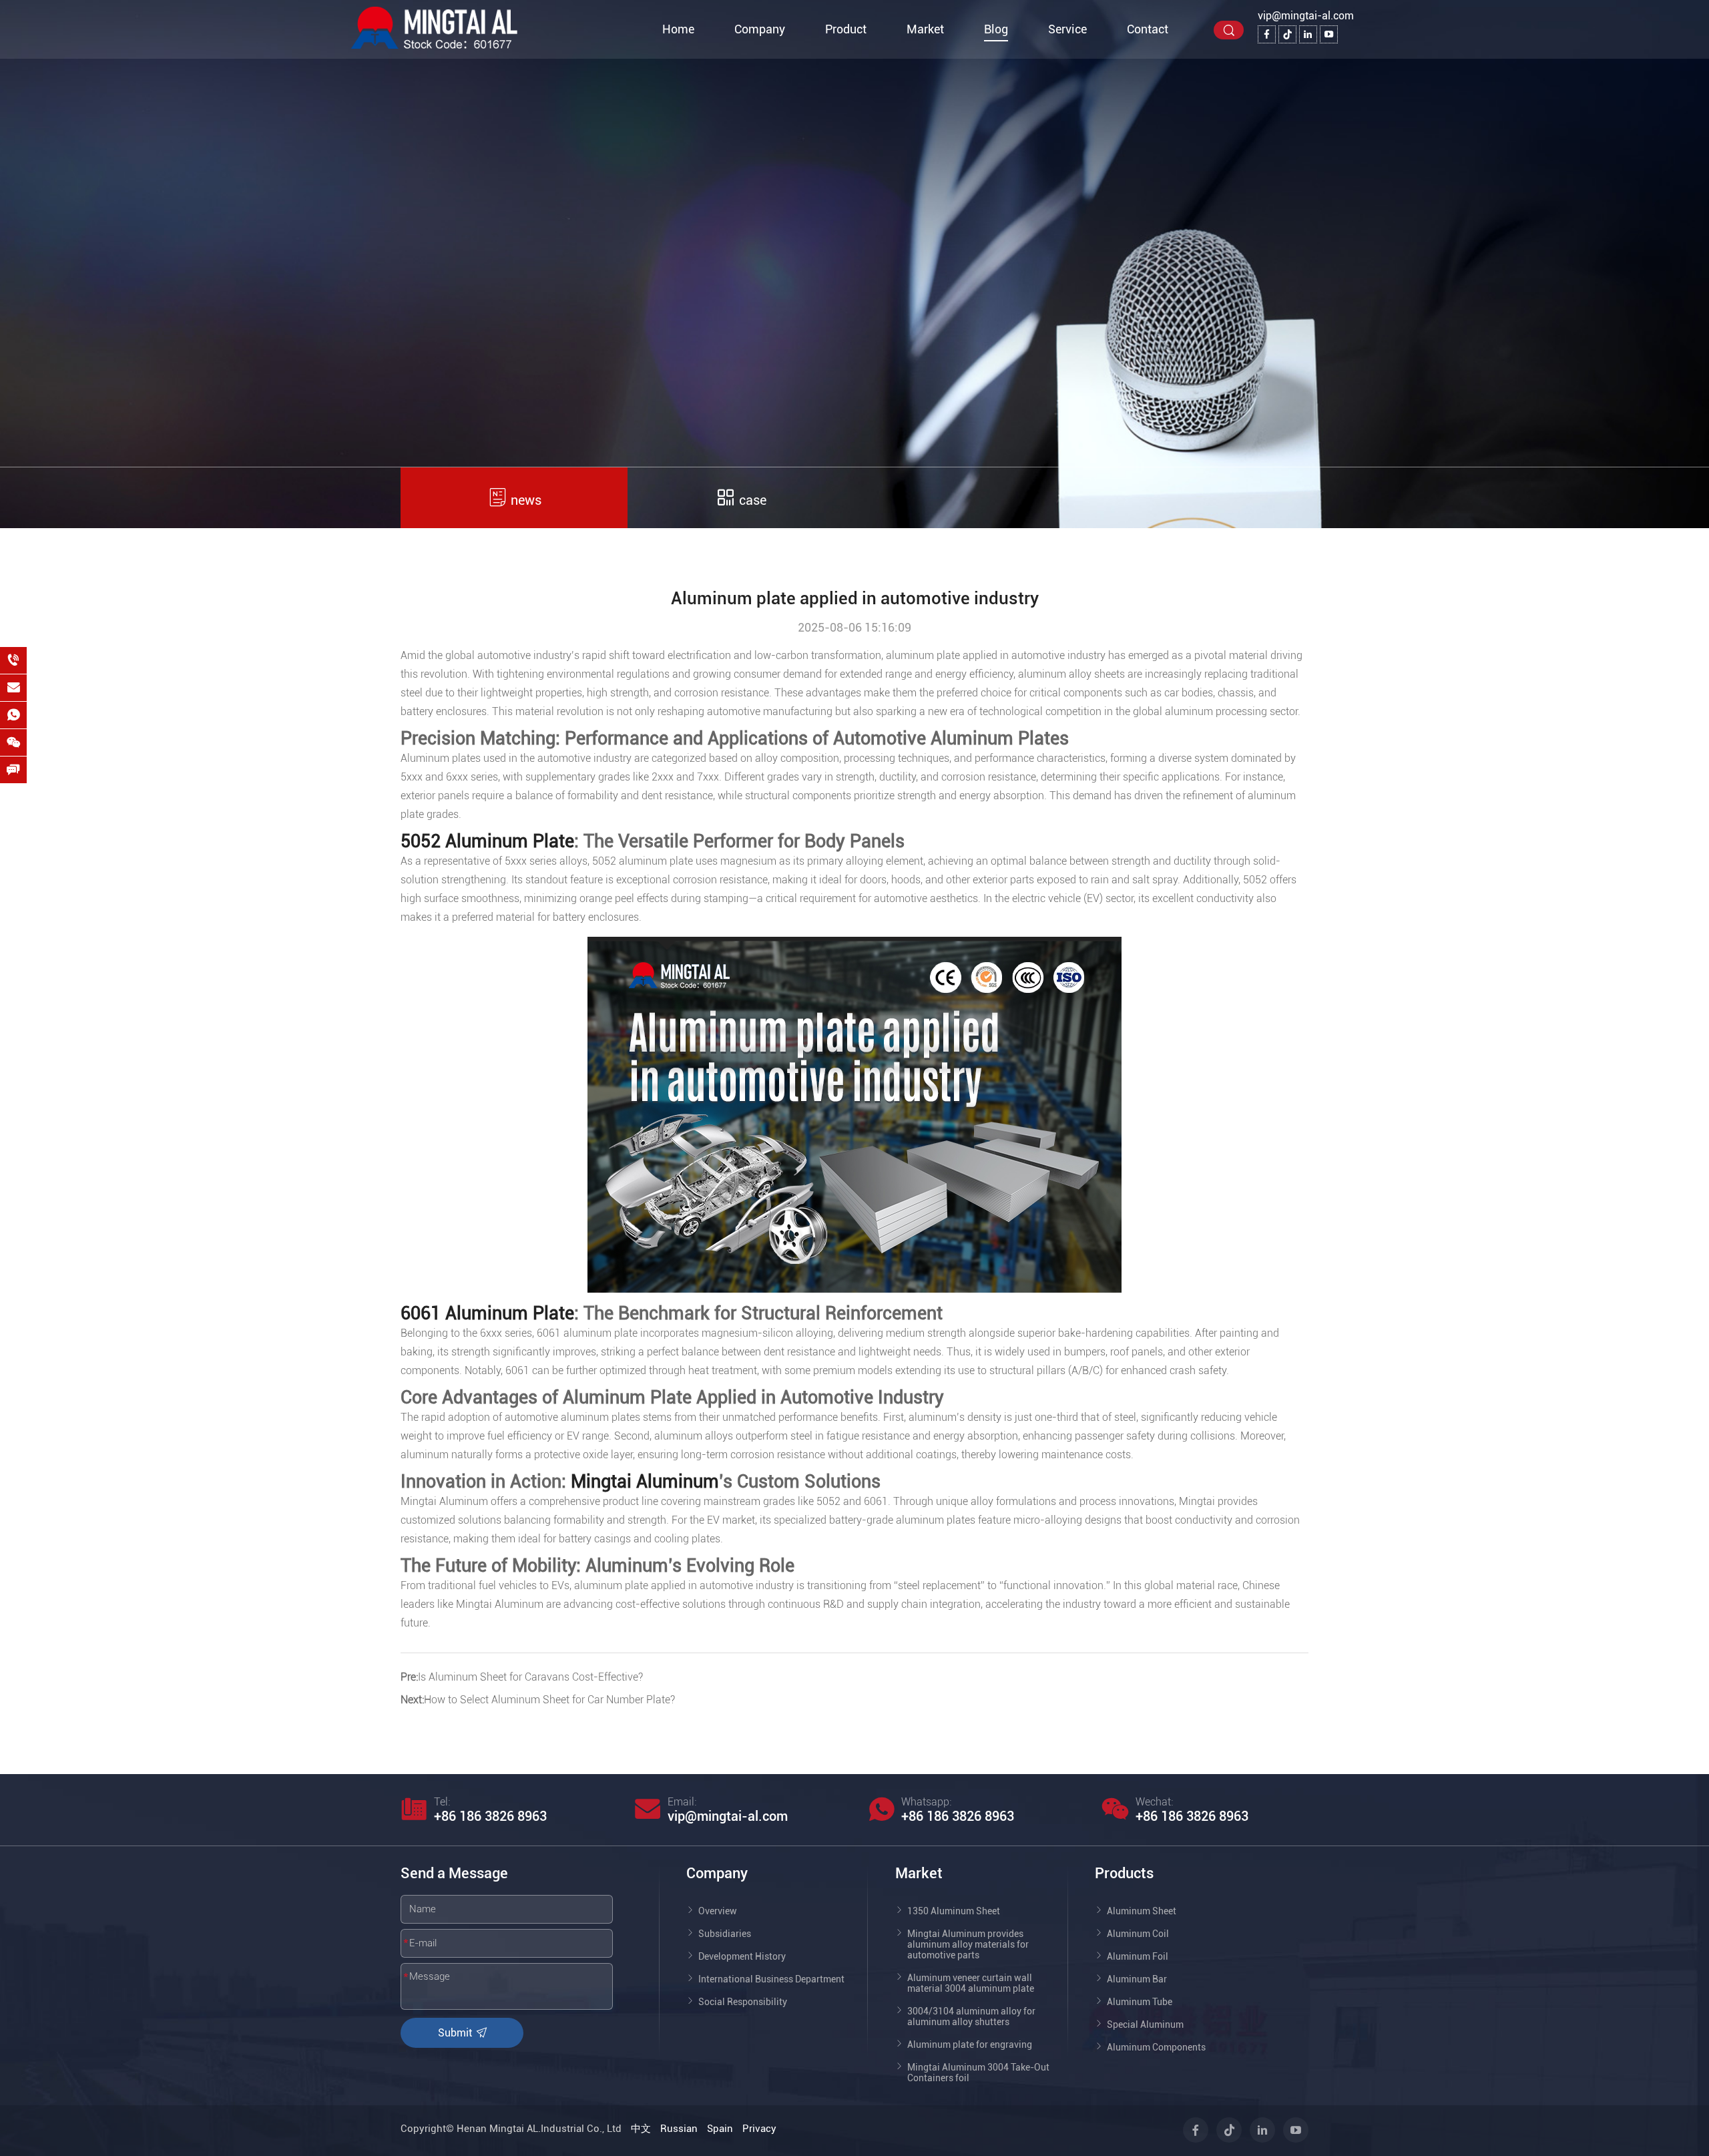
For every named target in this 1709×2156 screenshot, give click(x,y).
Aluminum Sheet (1142, 1911)
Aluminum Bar (1137, 1979)
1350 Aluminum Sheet (954, 1911)
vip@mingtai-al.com (1306, 16)
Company (760, 29)
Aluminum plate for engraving (970, 2044)
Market (925, 29)
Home (678, 29)
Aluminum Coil (1138, 1934)
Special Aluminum (1145, 2024)
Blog (996, 29)
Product (846, 29)
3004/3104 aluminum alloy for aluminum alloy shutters (971, 2016)
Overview (718, 1911)
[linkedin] (1308, 34)
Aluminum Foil (1138, 1956)
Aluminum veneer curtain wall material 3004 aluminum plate (971, 1983)
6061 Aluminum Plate (487, 1313)
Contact (1148, 29)
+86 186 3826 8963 (490, 1816)
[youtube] (1329, 34)
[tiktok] (1287, 34)
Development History (742, 1956)
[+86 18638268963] (13, 660)
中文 (641, 2129)
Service (1067, 29)
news (524, 500)
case (751, 500)
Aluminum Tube (1140, 2002)
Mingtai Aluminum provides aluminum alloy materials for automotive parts (968, 1944)
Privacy (759, 2129)
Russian (679, 2129)
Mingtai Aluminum (645, 1482)
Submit (456, 2033)
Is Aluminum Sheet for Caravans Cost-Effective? (530, 1677)
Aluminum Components (1156, 2047)
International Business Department (771, 1979)
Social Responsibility (743, 2002)
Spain (720, 2129)
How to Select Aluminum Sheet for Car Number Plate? (549, 1700)
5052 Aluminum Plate (487, 841)
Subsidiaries (725, 1934)
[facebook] (1267, 34)
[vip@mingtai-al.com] (13, 688)
